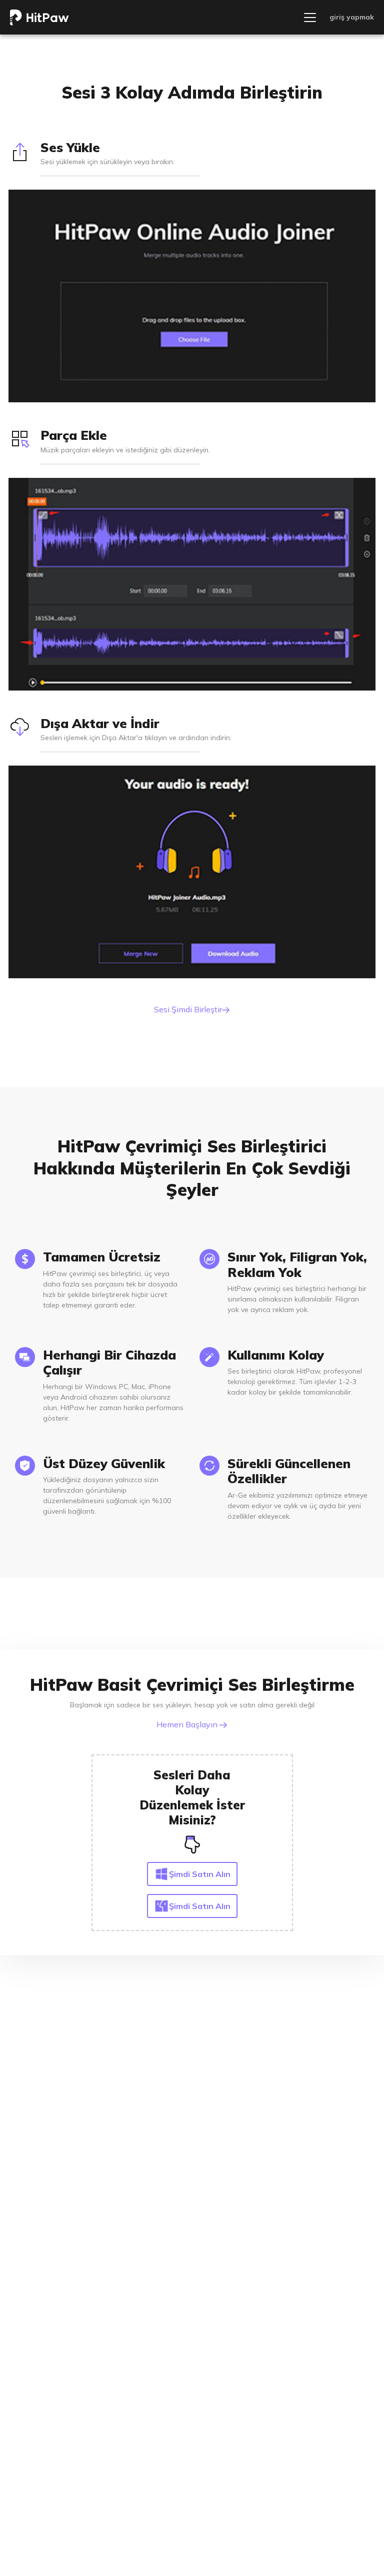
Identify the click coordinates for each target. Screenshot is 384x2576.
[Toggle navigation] (310, 18)
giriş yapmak (352, 17)
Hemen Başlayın (188, 1724)
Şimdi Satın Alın (200, 1874)
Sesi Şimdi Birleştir (188, 1009)
